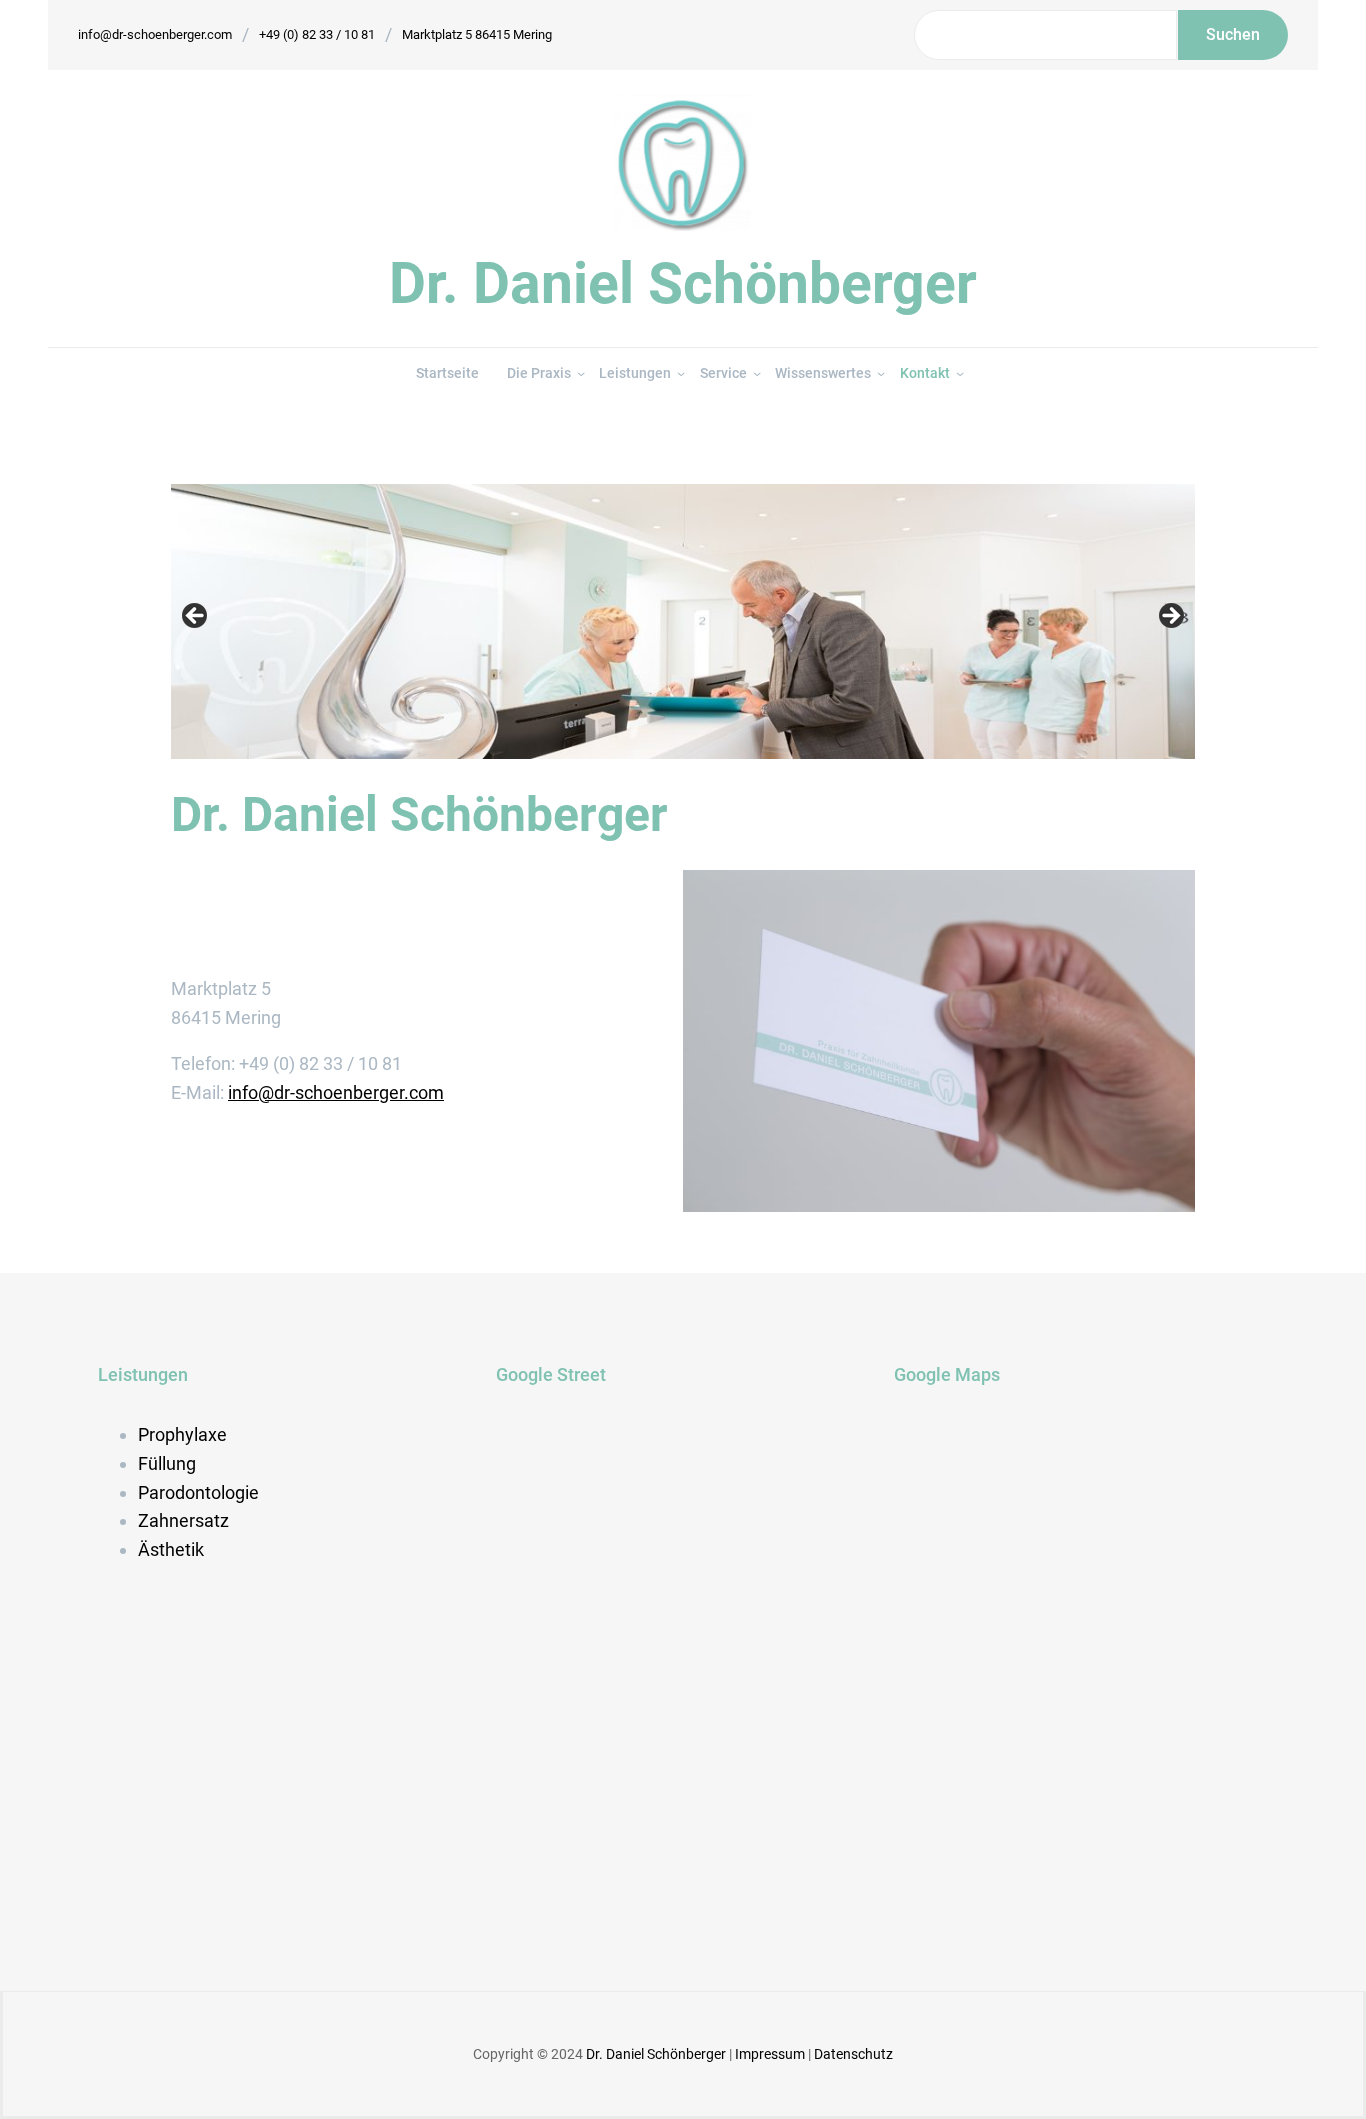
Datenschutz (853, 2054)
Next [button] (1170, 617)
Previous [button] (196, 617)
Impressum (771, 2054)
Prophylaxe (182, 1434)
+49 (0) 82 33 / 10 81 (317, 34)
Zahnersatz (183, 1520)
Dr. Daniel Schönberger (683, 283)
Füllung (167, 1463)
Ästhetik (171, 1549)
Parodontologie (198, 1492)
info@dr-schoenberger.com (155, 34)
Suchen (1233, 34)
